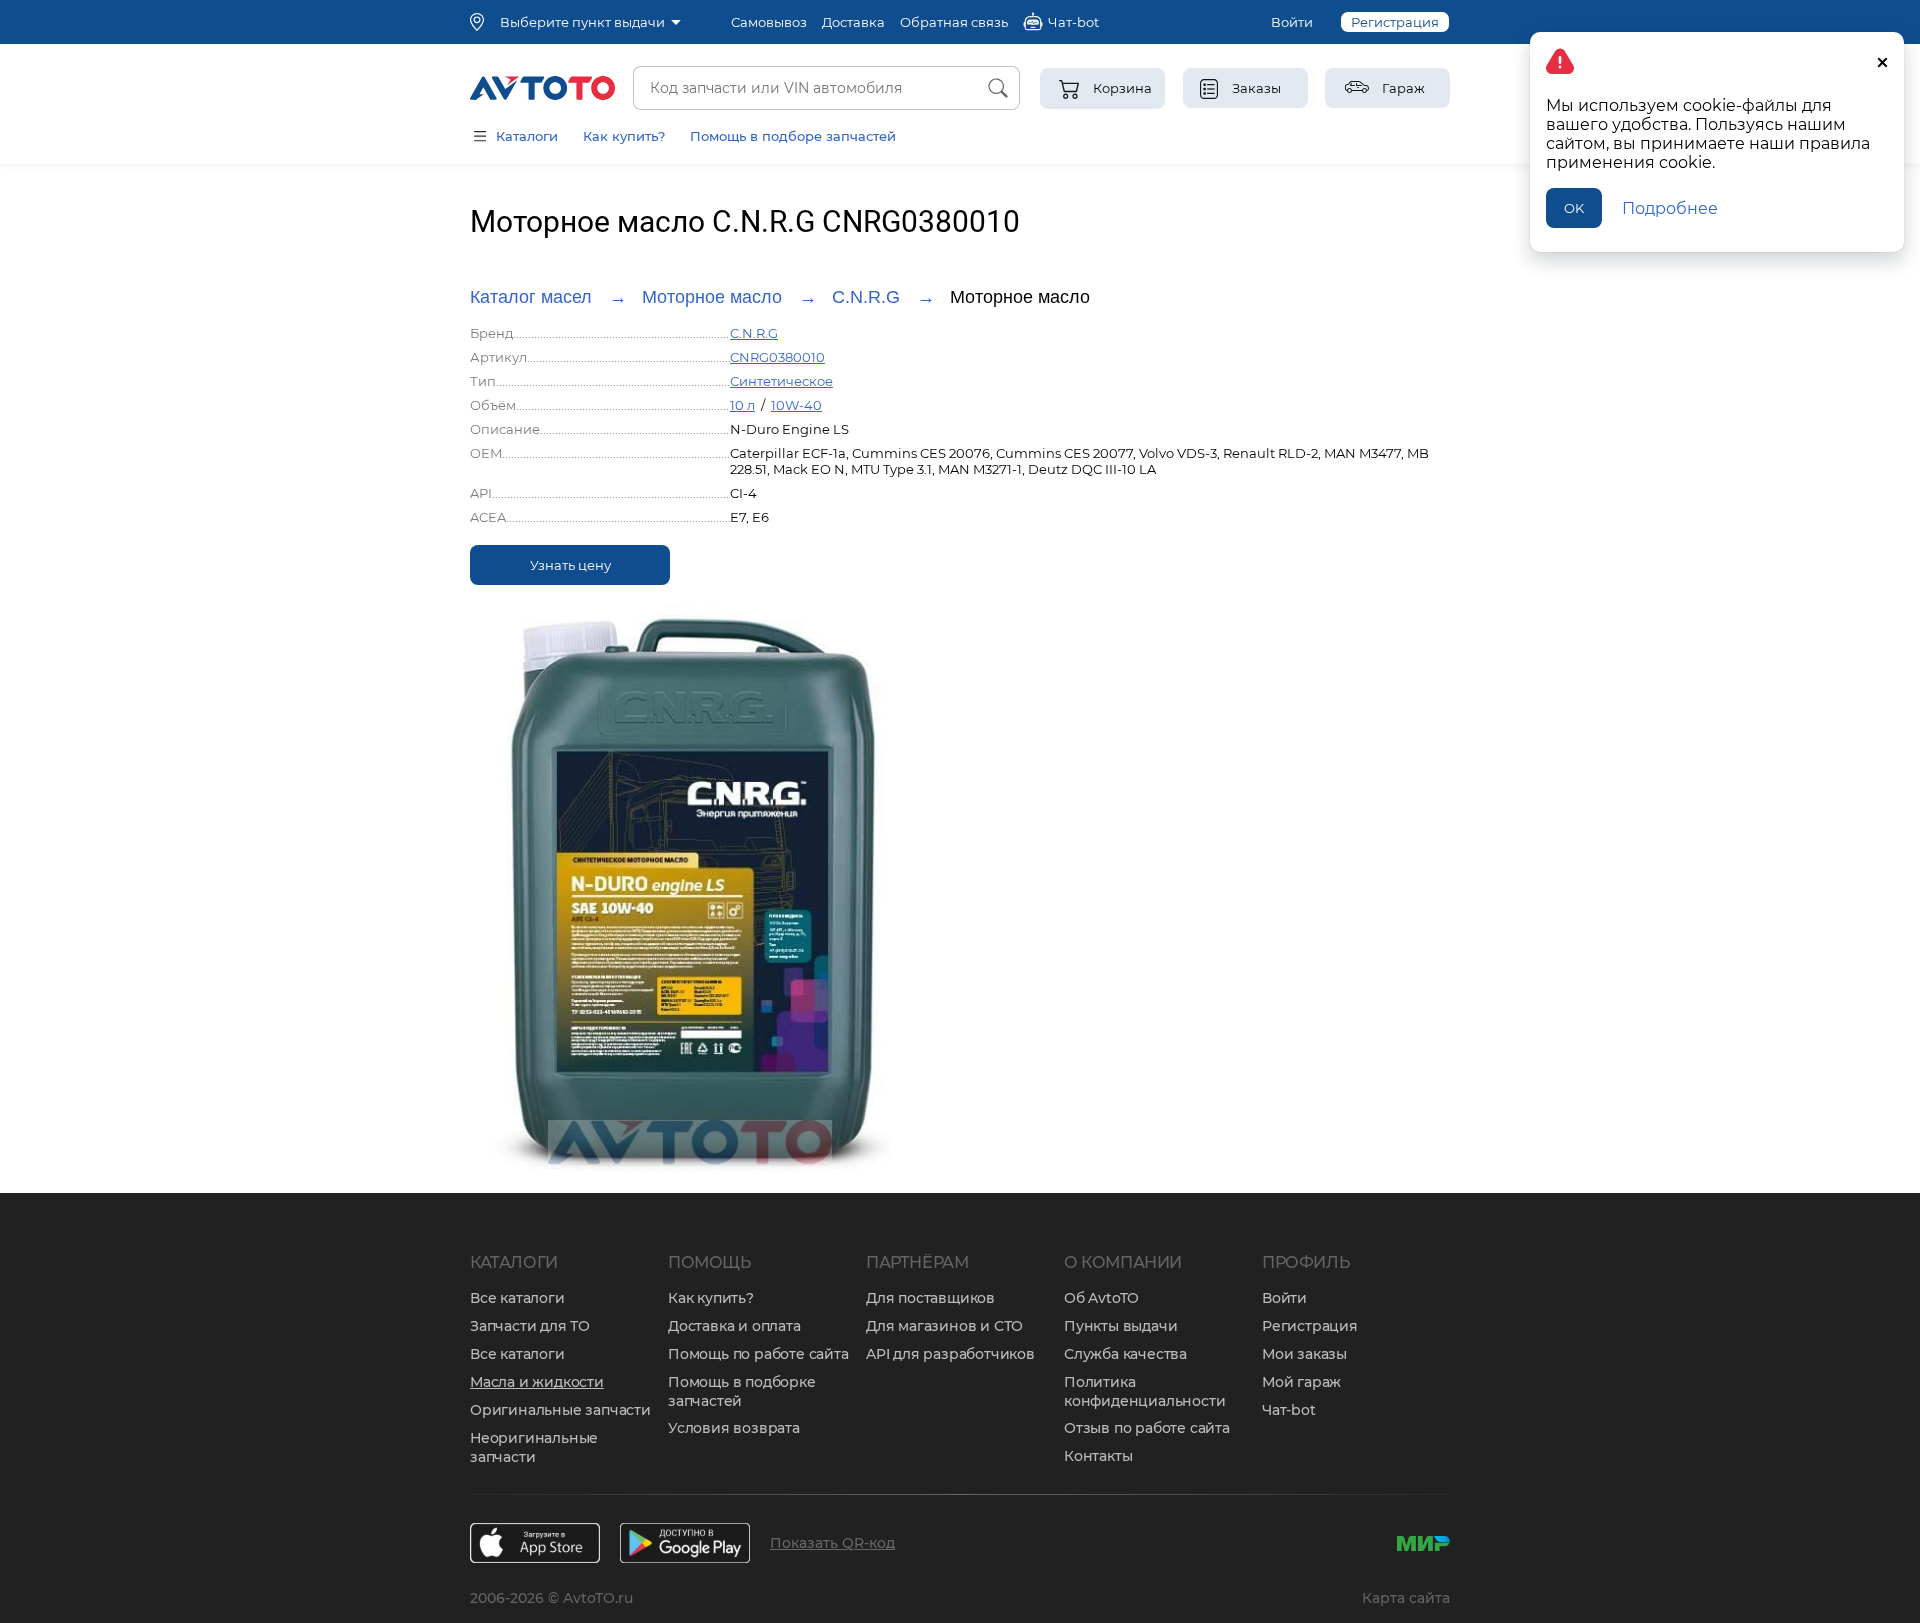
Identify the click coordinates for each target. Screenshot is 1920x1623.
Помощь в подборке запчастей (742, 1391)
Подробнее (1670, 208)
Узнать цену (570, 565)
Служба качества (1125, 1354)
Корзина (1122, 88)
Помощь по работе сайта (758, 1354)
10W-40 (796, 405)
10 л (742, 405)
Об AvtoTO (1101, 1298)
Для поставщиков (930, 1298)
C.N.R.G (866, 297)
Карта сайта (1406, 1598)
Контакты (1098, 1456)
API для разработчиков (950, 1354)
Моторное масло (712, 297)
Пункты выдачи (1120, 1326)
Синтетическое (781, 381)
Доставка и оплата (734, 1326)
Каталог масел (531, 297)
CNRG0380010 (777, 357)
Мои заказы (1304, 1354)
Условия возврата (734, 1428)
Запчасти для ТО (530, 1326)
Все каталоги (517, 1298)
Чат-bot (1289, 1410)
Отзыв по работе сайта (1147, 1428)
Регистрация (1395, 22)
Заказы (1256, 88)
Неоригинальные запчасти (534, 1447)
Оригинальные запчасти (560, 1410)
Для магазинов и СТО (944, 1326)
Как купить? (624, 136)
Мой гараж (1301, 1382)
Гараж (1403, 88)
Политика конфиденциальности (1144, 1391)
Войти (1292, 22)
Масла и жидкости (537, 1382)
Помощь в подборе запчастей (793, 136)
